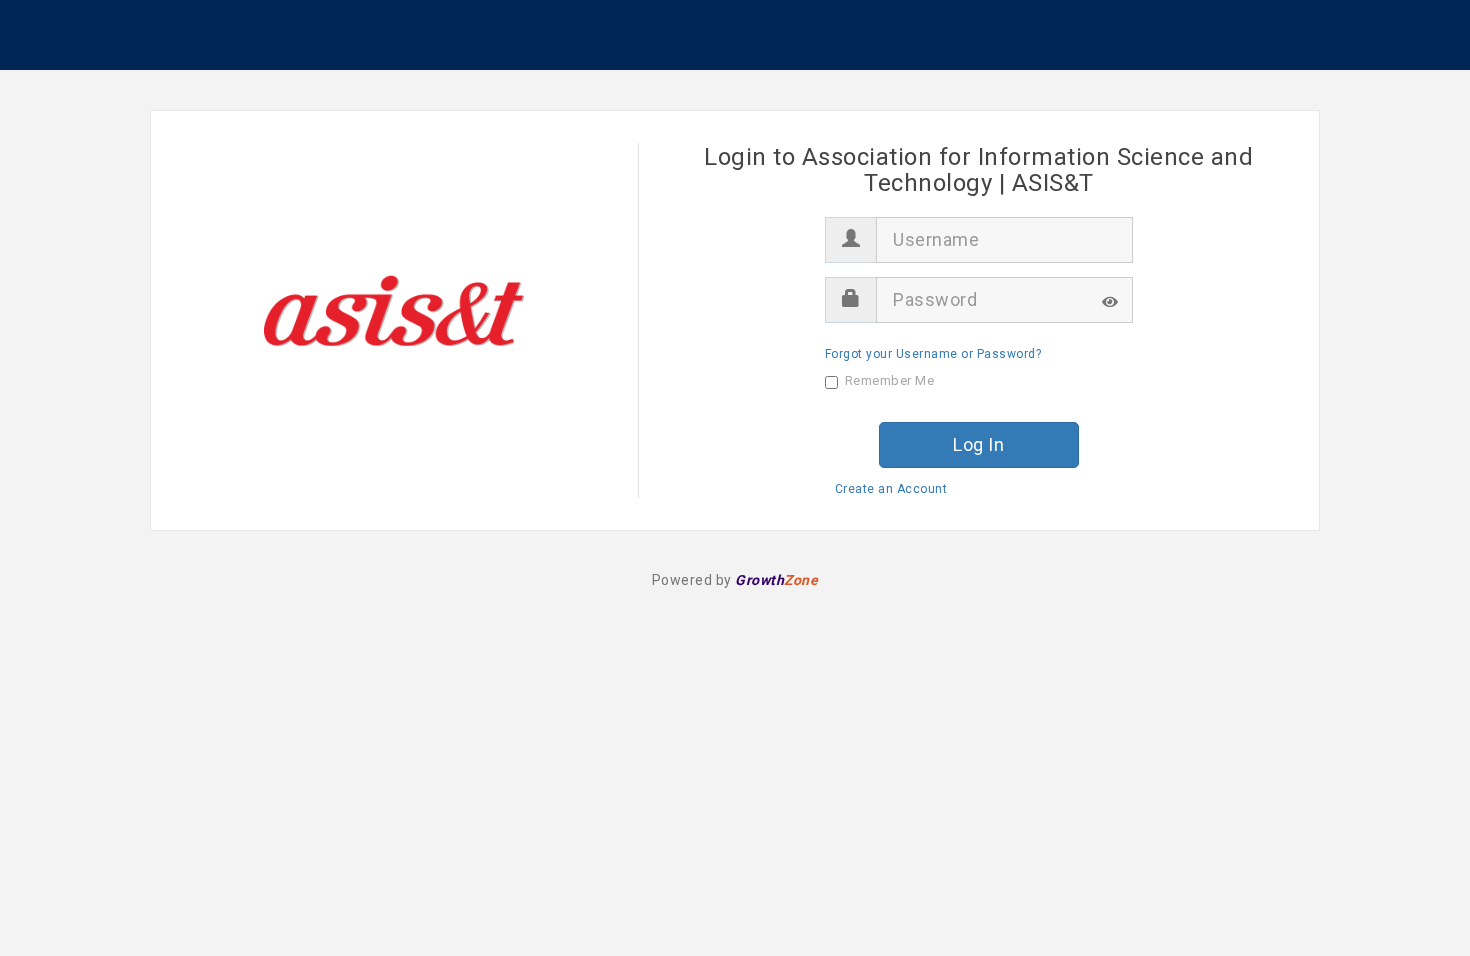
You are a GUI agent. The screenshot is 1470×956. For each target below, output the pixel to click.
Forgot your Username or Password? (933, 354)
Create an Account (891, 489)
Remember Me (890, 380)
